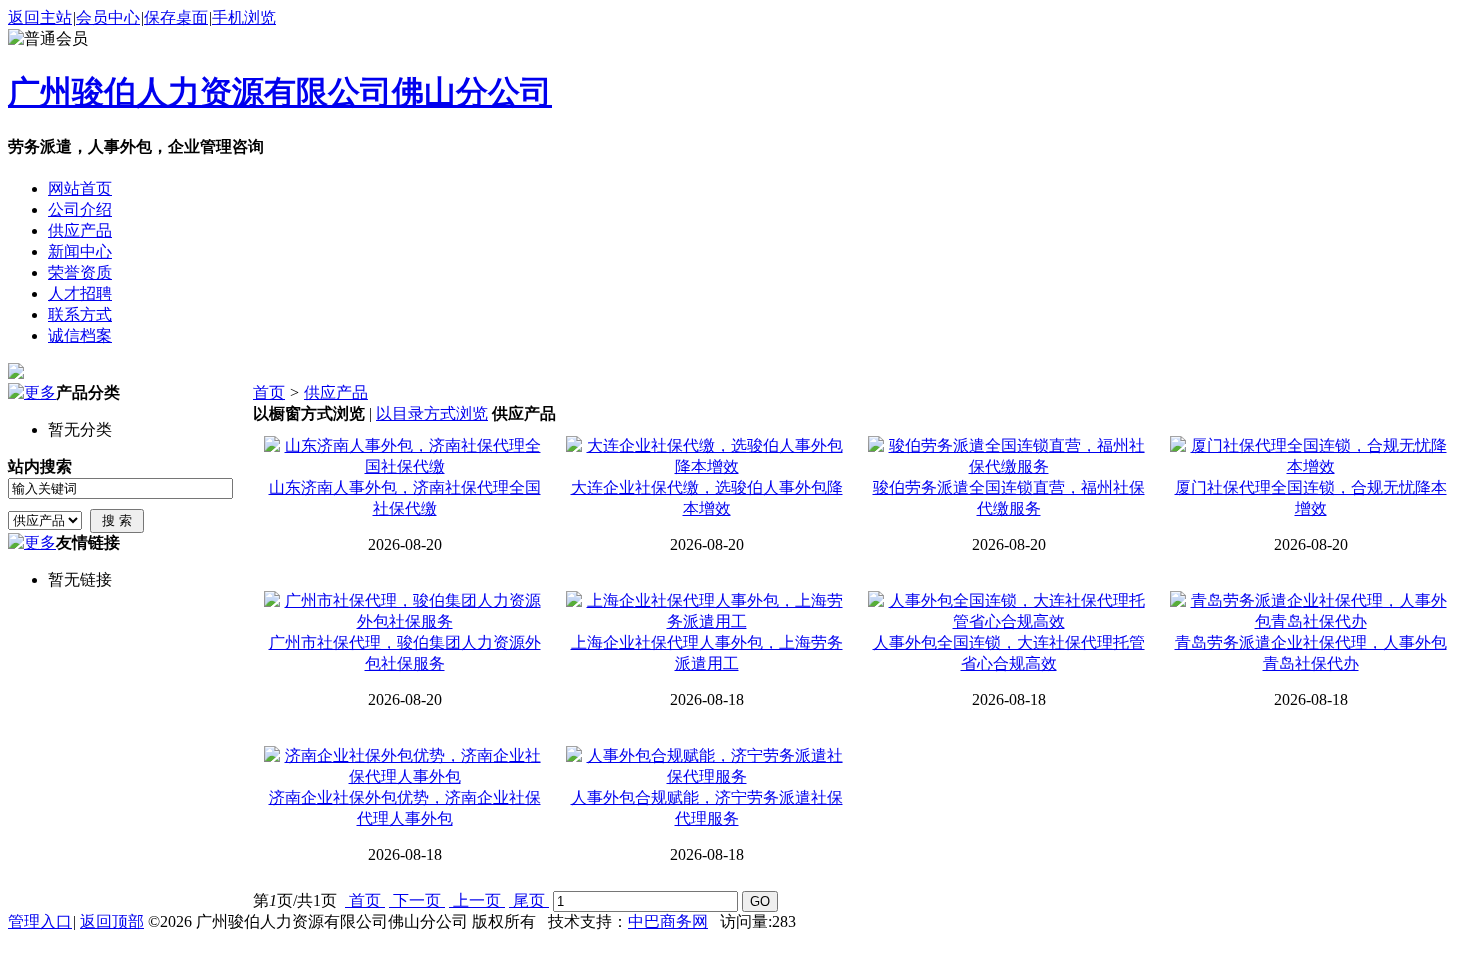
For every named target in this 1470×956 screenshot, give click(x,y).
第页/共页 (295, 900)
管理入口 (40, 921)
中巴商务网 (668, 921)
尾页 (529, 900)
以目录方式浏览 (432, 413)
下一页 (417, 900)
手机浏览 (244, 17)
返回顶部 (112, 921)
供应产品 (336, 392)
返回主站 (40, 17)
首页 (269, 392)
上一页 (477, 900)
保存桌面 (176, 17)
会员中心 (108, 17)
